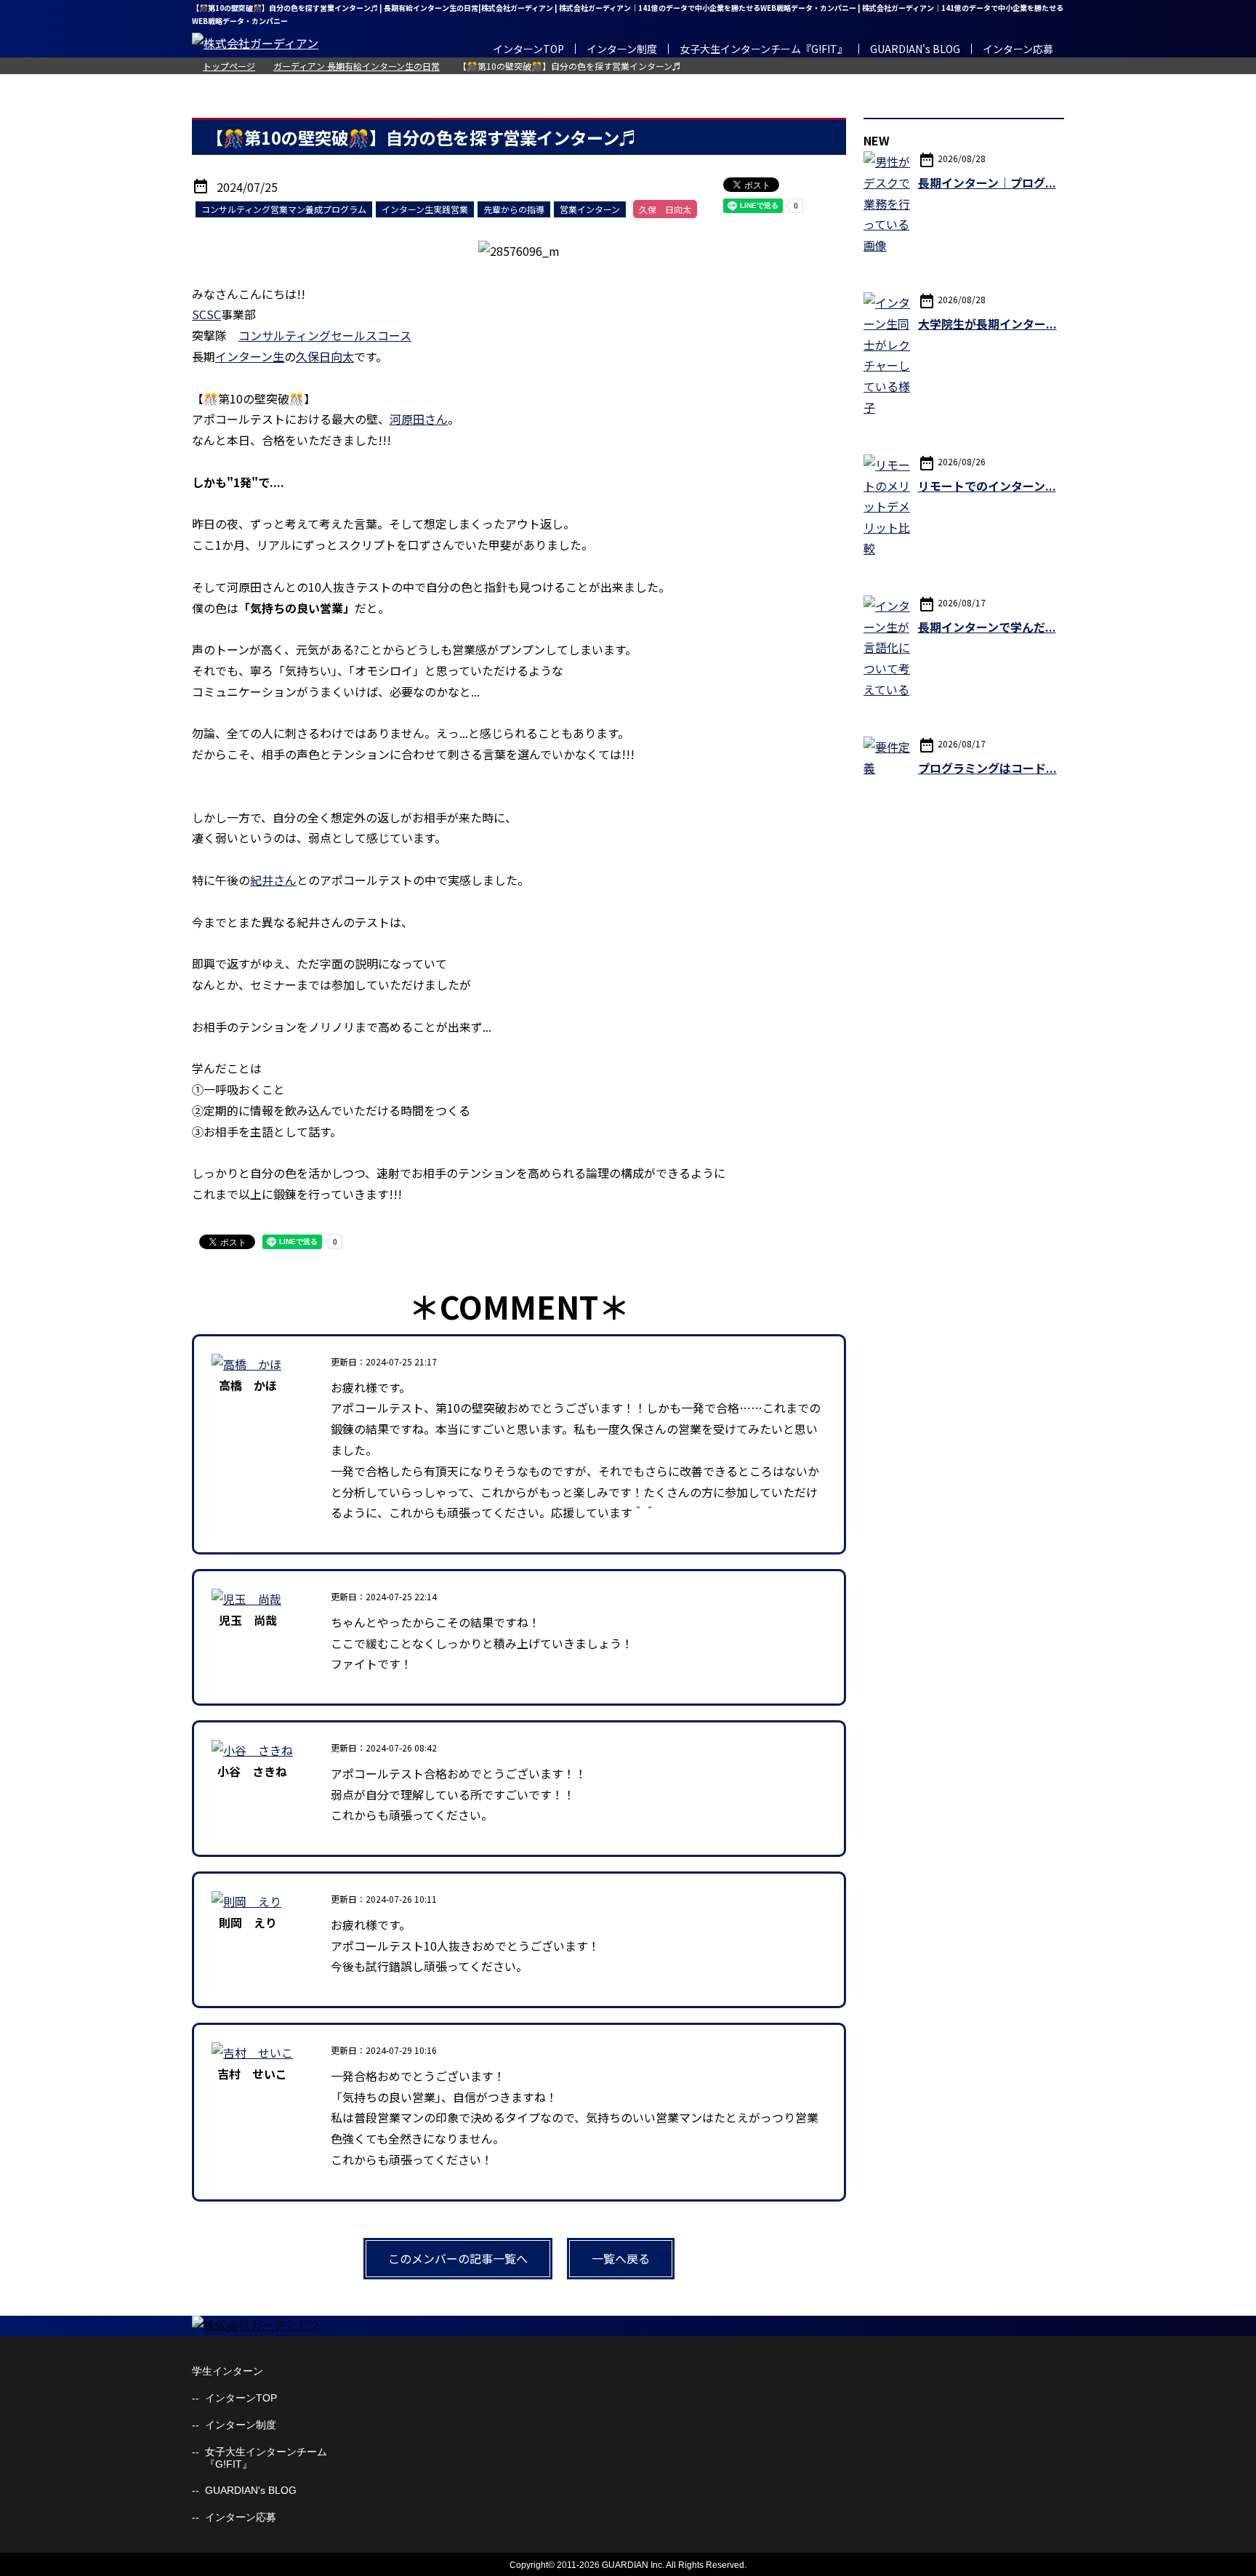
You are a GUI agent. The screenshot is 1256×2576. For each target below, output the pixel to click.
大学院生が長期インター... (987, 324)
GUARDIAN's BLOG (915, 49)
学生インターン (228, 2371)
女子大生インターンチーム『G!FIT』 (764, 49)
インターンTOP (528, 49)
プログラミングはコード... (987, 768)
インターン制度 (622, 49)
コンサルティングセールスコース (325, 335)
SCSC (206, 314)
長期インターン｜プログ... (987, 182)
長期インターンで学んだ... (987, 627)
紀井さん (273, 880)
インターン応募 (1018, 49)
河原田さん (419, 419)
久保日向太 (325, 356)
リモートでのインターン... (987, 486)
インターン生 (250, 356)
